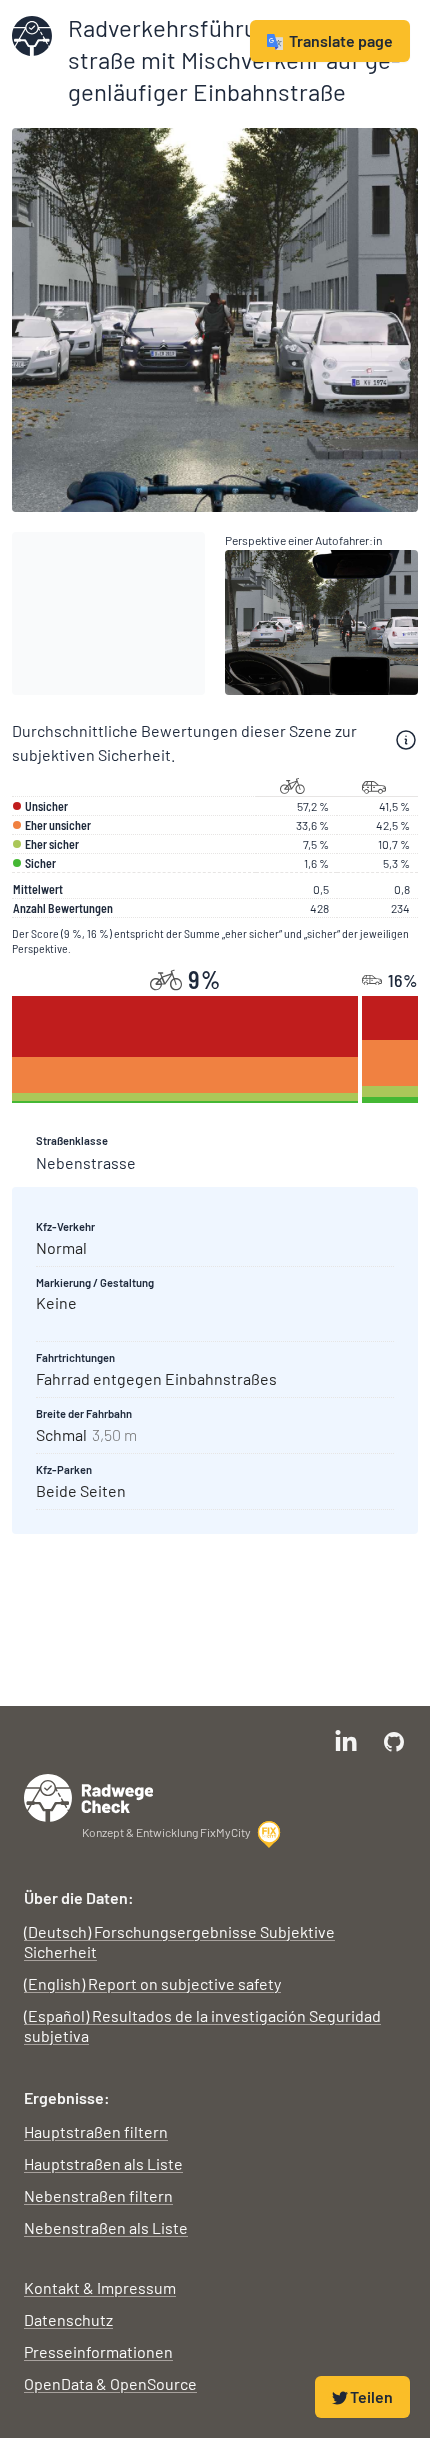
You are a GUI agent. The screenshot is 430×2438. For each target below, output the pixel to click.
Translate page (341, 40)
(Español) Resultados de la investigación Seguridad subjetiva (202, 2025)
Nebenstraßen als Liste (106, 2227)
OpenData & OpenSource (110, 2383)
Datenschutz (68, 2319)
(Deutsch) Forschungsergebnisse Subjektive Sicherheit (179, 1941)
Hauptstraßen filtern (96, 2131)
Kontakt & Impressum (100, 2287)
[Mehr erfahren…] (406, 740)
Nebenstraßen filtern (98, 2195)
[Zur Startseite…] (32, 36)
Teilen (371, 2396)
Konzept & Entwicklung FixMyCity (166, 1832)
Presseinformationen (98, 2351)
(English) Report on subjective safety (152, 1983)
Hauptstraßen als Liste (103, 2163)
